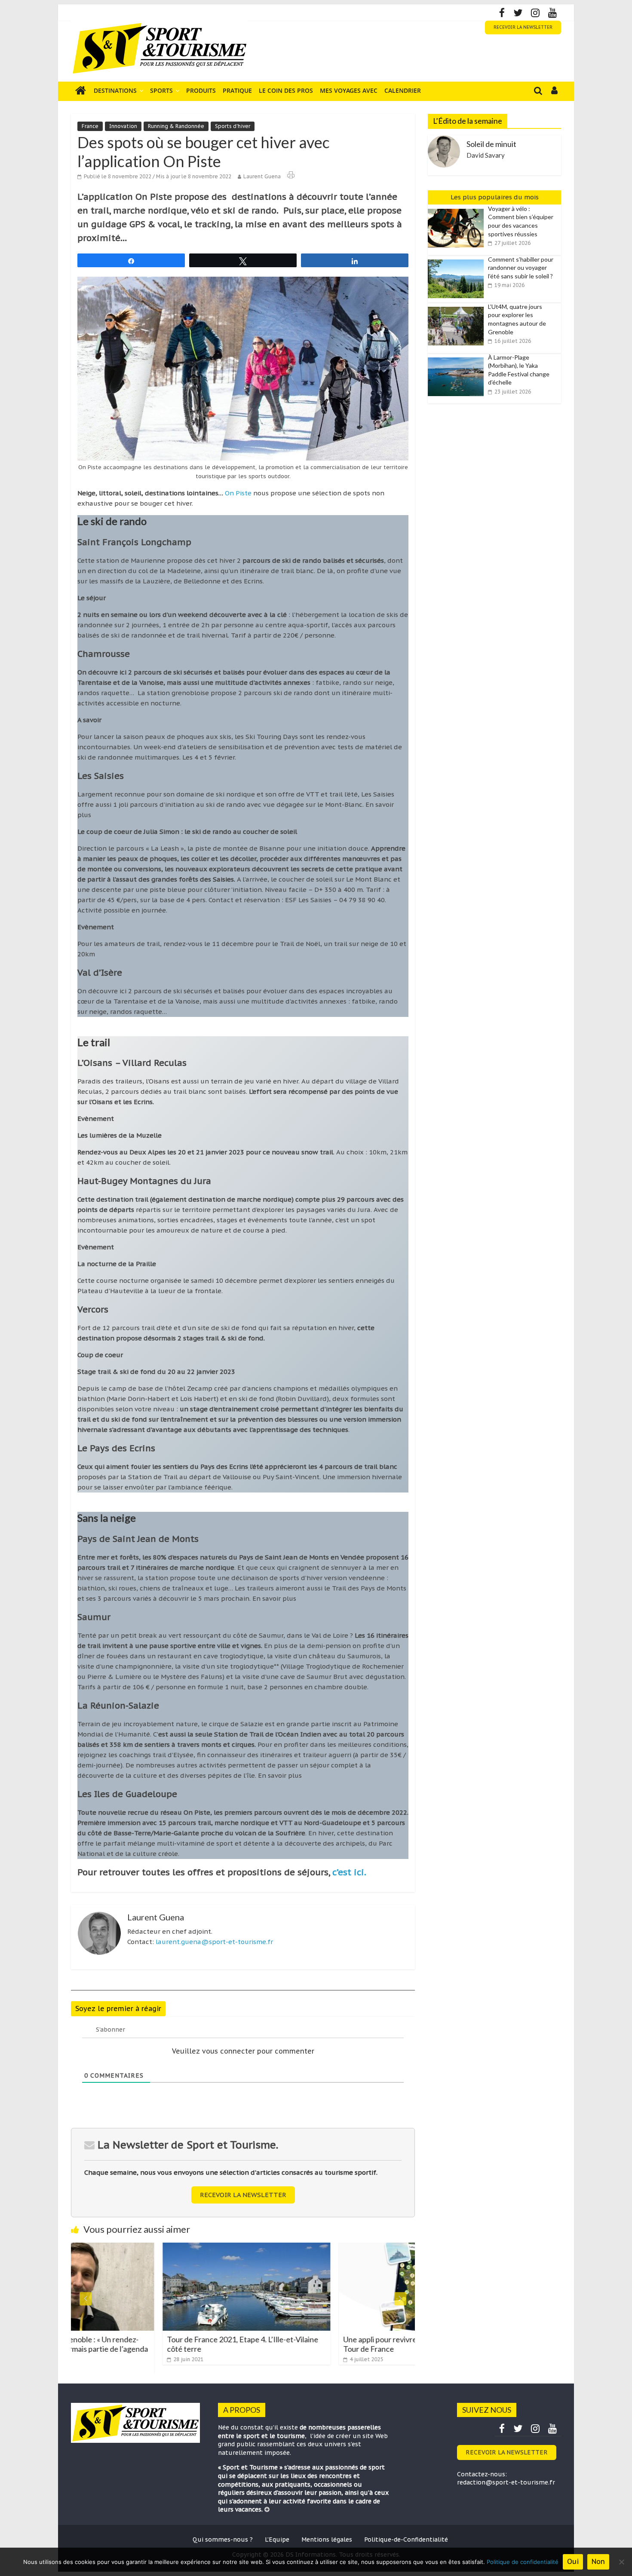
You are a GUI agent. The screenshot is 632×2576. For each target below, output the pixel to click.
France (90, 126)
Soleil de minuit (491, 144)
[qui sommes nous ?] (267, 2509)
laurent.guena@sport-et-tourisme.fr (214, 1942)
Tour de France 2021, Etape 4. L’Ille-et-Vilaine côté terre (151, 2344)
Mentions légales (327, 2539)
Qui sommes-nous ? (223, 2539)
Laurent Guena (262, 176)
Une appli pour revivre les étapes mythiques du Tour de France (329, 2344)
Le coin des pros (286, 90)
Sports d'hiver (233, 126)
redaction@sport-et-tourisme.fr (506, 2482)
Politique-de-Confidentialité (406, 2539)
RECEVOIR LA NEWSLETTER (523, 27)
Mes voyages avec (349, 90)
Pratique (237, 90)
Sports (161, 90)
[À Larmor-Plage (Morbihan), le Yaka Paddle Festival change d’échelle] (458, 358)
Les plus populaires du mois (495, 197)
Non (598, 2561)
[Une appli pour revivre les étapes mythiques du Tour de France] (331, 2248)
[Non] (621, 2562)
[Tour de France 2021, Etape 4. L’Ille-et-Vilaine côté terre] (155, 2248)
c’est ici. (349, 1872)
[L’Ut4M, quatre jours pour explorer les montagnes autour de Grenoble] (458, 307)
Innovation (123, 126)
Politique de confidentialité (523, 2562)
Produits (201, 90)
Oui (573, 2561)
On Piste (239, 493)
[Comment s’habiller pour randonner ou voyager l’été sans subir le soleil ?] (458, 260)
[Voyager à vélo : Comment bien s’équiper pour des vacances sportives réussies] (458, 209)
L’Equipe (277, 2539)
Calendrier (403, 90)
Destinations (115, 90)
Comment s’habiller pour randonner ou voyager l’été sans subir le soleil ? (521, 268)
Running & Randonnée (176, 126)
